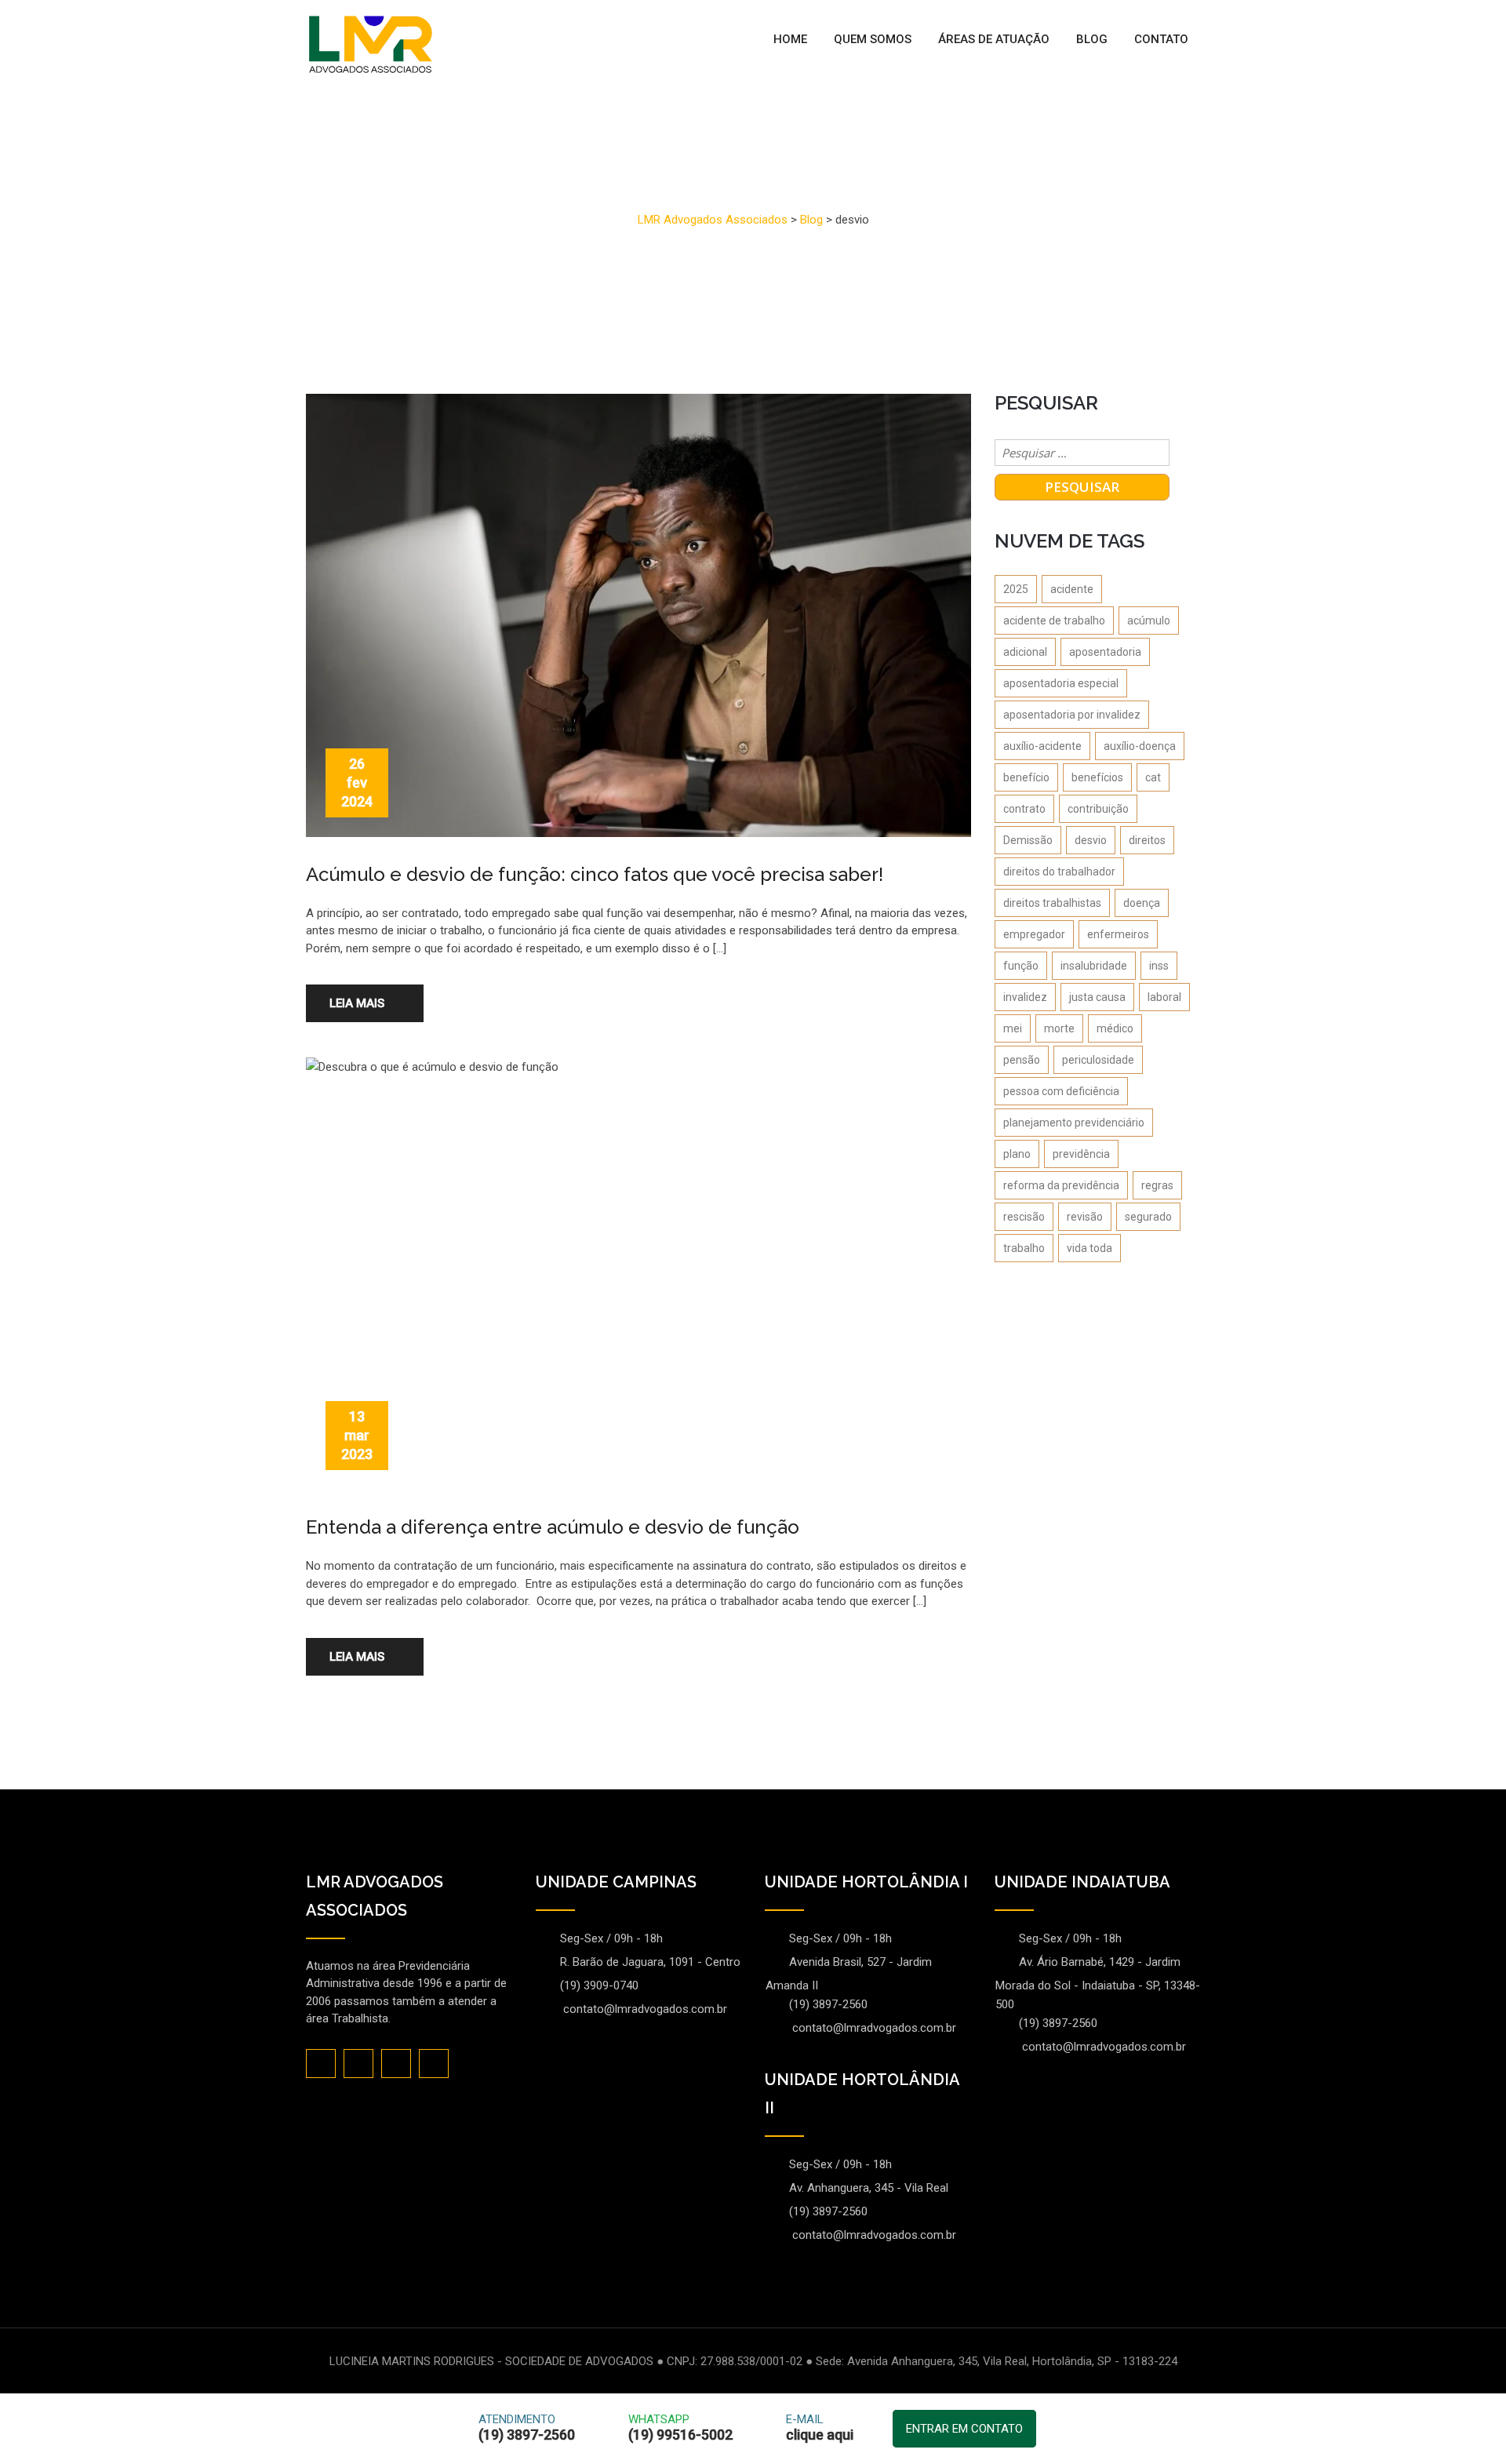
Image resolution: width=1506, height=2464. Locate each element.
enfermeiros (1118, 934)
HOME (790, 39)
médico (1115, 1028)
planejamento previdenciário (1074, 1123)
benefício (1026, 777)
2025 (1016, 589)
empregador (1034, 934)
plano (1017, 1154)
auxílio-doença (1140, 746)
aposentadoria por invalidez (1072, 715)
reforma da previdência (1061, 1185)
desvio (1091, 840)
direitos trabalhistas (1052, 903)
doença (1142, 903)
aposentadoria (1105, 652)
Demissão (1028, 840)
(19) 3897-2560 (828, 2004)
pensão (1022, 1060)
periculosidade (1098, 1060)
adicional (1025, 652)
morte (1059, 1028)
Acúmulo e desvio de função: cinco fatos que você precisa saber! (595, 874)
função (1021, 966)
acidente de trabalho (1054, 621)
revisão (1085, 1217)
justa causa (1097, 997)
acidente (1072, 589)
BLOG (1092, 39)
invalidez (1025, 997)
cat (1153, 777)
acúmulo (1149, 621)
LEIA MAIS (357, 1003)
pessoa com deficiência (1061, 1091)
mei (1013, 1028)
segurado (1148, 1217)
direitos (1147, 840)
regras (1157, 1185)
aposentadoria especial (1061, 683)
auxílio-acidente (1042, 746)
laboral (1164, 997)
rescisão (1024, 1217)
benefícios (1097, 777)
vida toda (1089, 1248)
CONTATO (1161, 39)
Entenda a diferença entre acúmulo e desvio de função (553, 1527)
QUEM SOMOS (873, 39)
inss (1159, 966)
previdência (1081, 1154)
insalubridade (1094, 966)
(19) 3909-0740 (599, 1985)
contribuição (1098, 809)
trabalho (1024, 1248)
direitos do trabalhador (1059, 872)
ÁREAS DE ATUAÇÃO (994, 39)
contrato (1024, 809)
